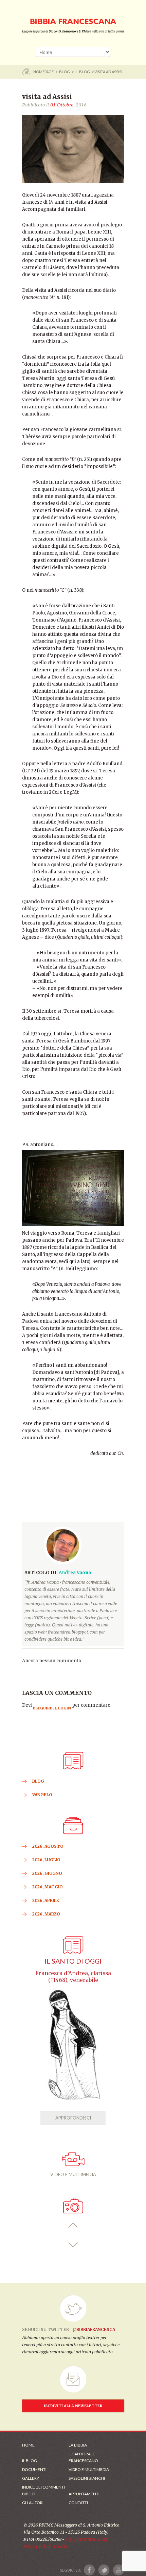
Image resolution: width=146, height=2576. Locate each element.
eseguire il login (52, 1708)
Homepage (44, 72)
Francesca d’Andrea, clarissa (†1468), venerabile (73, 1977)
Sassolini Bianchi (87, 2478)
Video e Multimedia (89, 2469)
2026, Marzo (46, 1914)
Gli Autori (33, 2503)
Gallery (31, 2478)
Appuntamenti (84, 2494)
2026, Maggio (48, 1887)
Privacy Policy (37, 2546)
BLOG (65, 72)
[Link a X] (104, 2570)
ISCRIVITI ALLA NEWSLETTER (73, 2406)
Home (28, 2445)
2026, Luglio (46, 1860)
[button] (73, 2225)
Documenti (34, 2469)
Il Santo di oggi (73, 1961)
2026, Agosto (48, 1846)
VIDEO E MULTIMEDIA (73, 2174)
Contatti (78, 2503)
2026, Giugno (47, 1873)
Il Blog (83, 72)
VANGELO (42, 1795)
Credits (61, 2546)
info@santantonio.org (86, 2539)
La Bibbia (78, 2445)
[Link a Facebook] (89, 2570)
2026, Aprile (46, 1900)
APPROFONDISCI (73, 2118)
